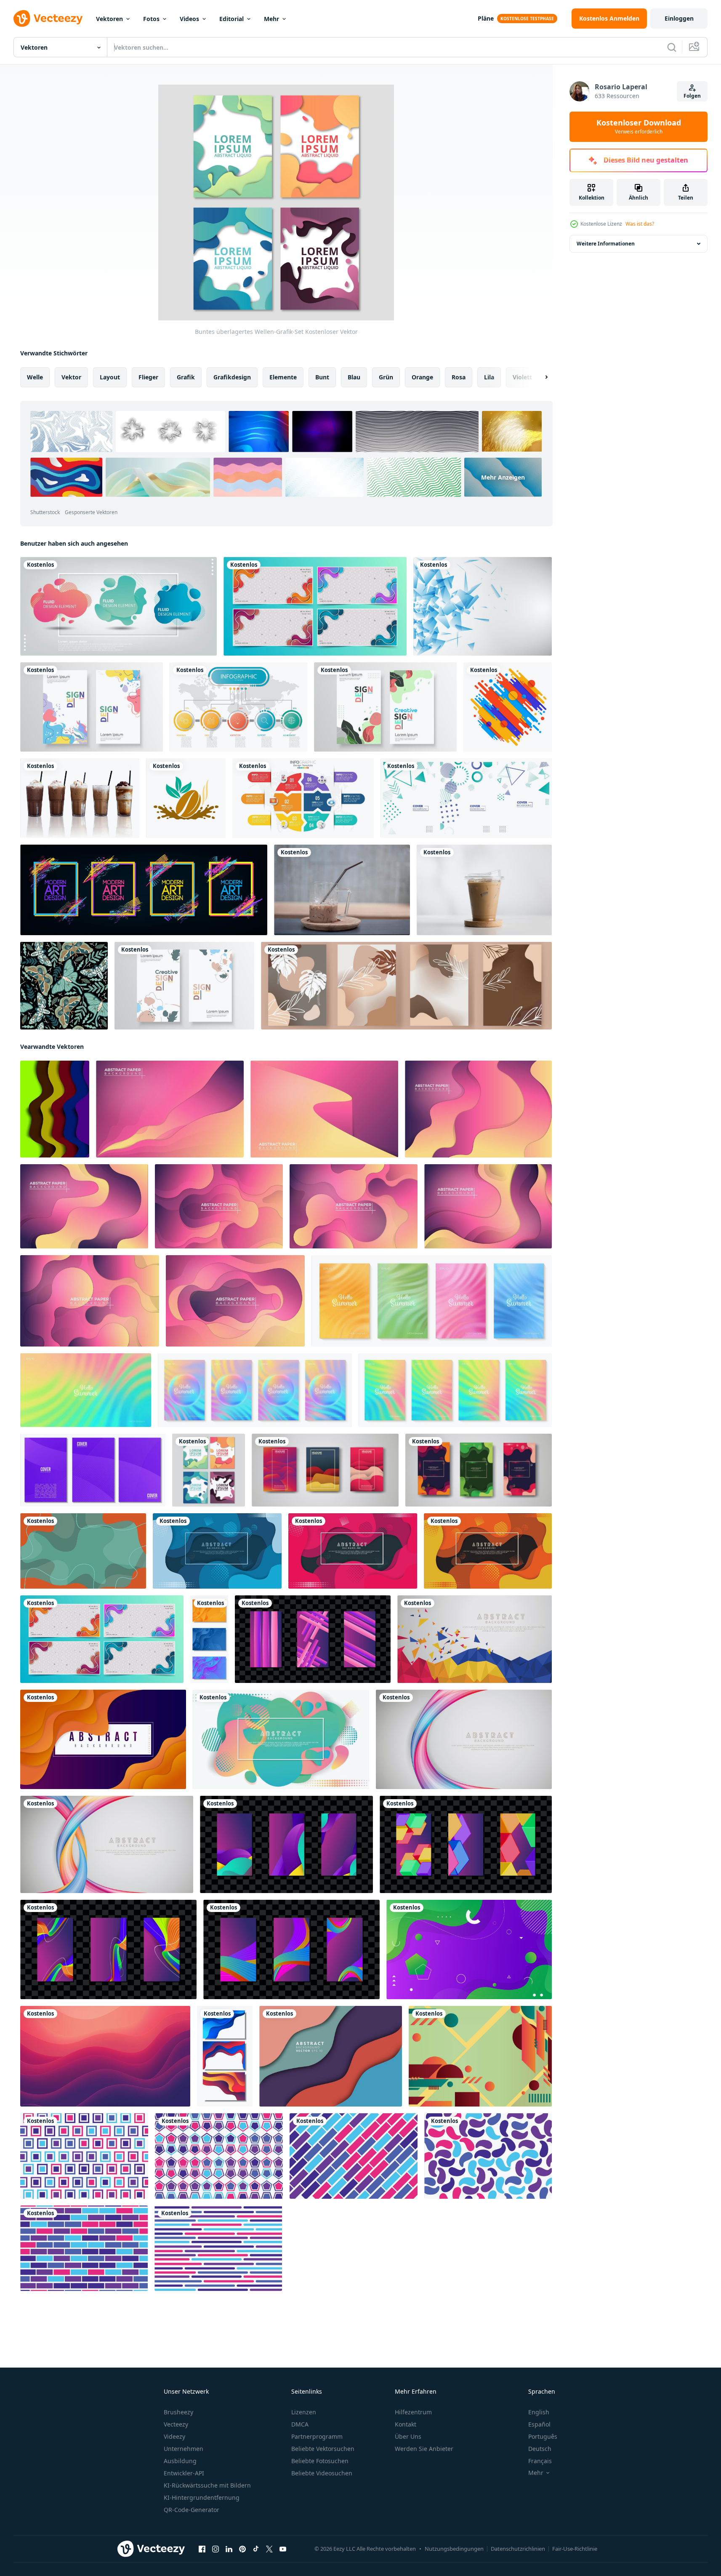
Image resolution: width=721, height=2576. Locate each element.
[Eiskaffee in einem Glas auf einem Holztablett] (342, 890)
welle (35, 377)
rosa (459, 377)
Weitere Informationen (606, 244)
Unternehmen (184, 2449)
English (539, 2412)
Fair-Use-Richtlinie (575, 2549)
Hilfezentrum (413, 2412)
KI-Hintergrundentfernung (202, 2497)
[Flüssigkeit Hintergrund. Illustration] (83, 1551)
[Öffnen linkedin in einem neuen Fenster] (229, 2549)
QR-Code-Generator (192, 2510)
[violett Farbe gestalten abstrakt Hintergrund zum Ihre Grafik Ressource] (84, 2156)
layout (110, 377)
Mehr (271, 19)
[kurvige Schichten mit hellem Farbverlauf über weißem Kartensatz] (225, 2056)
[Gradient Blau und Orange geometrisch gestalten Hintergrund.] (480, 2056)
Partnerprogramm (317, 2436)
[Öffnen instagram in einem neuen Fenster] (216, 2549)
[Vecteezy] (48, 19)
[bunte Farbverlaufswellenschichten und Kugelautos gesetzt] (209, 1639)
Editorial (231, 19)
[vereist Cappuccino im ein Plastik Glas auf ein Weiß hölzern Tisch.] (484, 890)
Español (539, 2424)
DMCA (300, 2424)
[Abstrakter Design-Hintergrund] (483, 606)
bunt (322, 377)
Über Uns (408, 2436)
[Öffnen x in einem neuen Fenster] (269, 2549)
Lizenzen (304, 2412)
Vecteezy (176, 2424)
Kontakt (406, 2424)
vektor (71, 377)
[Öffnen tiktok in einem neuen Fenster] (256, 2549)
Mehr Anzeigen (503, 477)
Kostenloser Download (639, 127)
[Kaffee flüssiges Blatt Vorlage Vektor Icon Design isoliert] (186, 798)
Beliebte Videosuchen (322, 2473)
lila (489, 377)
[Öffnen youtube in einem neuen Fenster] (283, 2549)
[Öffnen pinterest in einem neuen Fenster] (242, 2549)
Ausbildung (180, 2461)
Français (540, 2461)
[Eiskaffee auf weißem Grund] (80, 798)
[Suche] (672, 47)
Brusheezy (178, 2412)
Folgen (692, 96)
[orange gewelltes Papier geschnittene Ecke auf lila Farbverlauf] (103, 1739)
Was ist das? (640, 224)
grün (386, 377)
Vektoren (109, 19)
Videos (189, 19)
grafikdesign (232, 377)
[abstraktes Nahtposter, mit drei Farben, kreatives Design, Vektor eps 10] (92, 707)
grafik (186, 377)
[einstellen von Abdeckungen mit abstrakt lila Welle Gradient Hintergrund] (93, 1470)
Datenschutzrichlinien (518, 2549)
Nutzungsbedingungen (454, 2549)
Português (543, 2436)
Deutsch (540, 2449)
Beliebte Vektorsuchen (323, 2449)
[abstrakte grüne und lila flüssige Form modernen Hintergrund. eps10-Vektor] (469, 1949)
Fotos (151, 19)
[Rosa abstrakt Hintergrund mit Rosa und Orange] (105, 2056)
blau (354, 377)
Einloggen (679, 18)
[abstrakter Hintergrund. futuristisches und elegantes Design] (475, 1639)
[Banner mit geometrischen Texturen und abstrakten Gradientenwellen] (315, 606)
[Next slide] (539, 377)
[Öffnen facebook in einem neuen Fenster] (202, 2549)
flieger (148, 377)
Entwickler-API (184, 2473)
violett (522, 377)
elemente (283, 377)
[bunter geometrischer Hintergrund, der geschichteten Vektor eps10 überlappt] (331, 2056)
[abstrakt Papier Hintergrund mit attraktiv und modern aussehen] (170, 1109)
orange (422, 377)
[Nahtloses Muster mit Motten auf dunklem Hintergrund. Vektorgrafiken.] (64, 986)
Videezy (174, 2436)
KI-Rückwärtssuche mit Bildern (207, 2485)
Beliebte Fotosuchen (320, 2461)
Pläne (486, 18)
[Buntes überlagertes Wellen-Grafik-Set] (209, 1470)
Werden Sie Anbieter (424, 2449)
